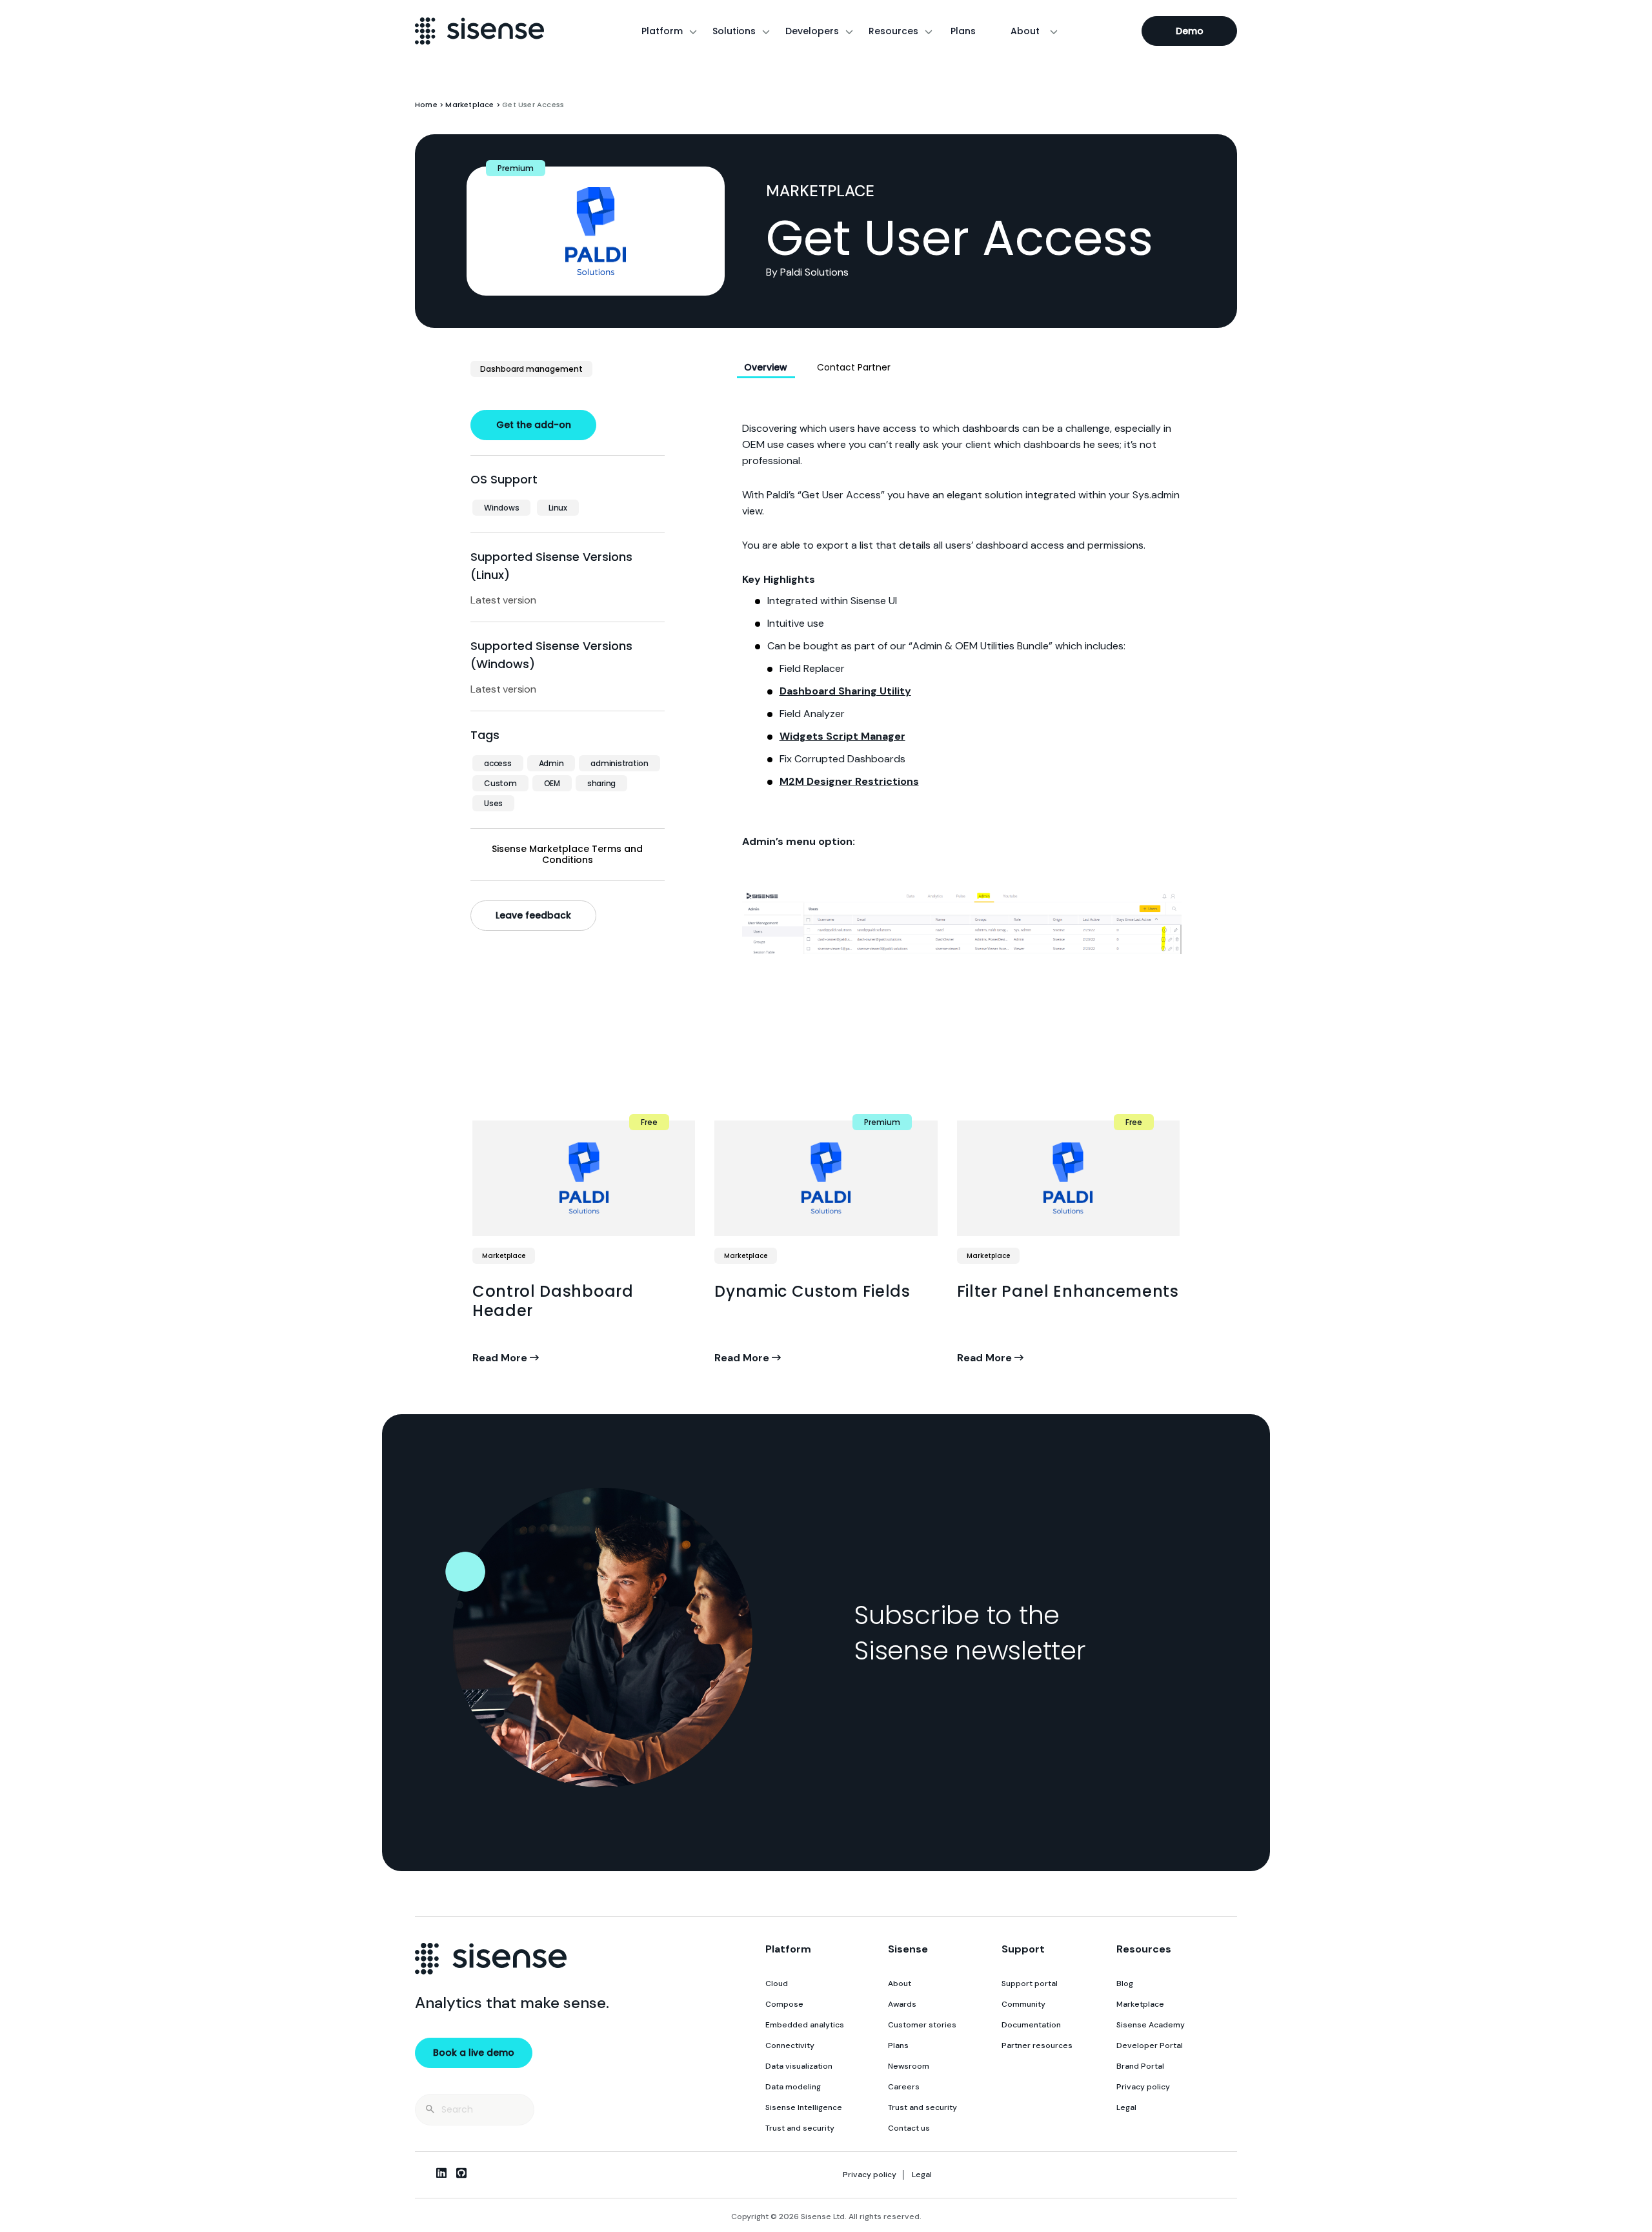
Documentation (1031, 2025)
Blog (1125, 1983)
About (1025, 31)
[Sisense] (479, 31)
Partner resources (1037, 2045)
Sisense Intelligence (804, 2107)
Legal (1126, 2107)
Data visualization (799, 2066)
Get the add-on (534, 425)
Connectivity (790, 2045)
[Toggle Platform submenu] (693, 31)
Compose (784, 2004)
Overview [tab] (766, 367)
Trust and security (800, 2128)
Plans (963, 31)
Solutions (734, 31)
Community (1023, 2004)
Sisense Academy (1151, 2025)
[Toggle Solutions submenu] (766, 31)
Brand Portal (1140, 2066)
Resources (893, 31)
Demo (1190, 31)
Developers (812, 31)
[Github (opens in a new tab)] (461, 2173)
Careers (904, 2087)
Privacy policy (1143, 2087)
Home (426, 105)
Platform (662, 31)
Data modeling (793, 2087)
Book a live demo (474, 2053)
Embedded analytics (805, 2025)
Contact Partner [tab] (854, 367)
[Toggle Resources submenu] (929, 31)
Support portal (1030, 1983)
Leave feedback (533, 915)
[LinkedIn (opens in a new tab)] (441, 2173)
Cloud (777, 1983)
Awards (902, 2004)
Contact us (909, 2128)
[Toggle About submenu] (1054, 31)
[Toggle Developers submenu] (849, 31)
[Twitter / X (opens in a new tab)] (421, 2173)
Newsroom (909, 2066)
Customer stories (922, 2025)
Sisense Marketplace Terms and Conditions (567, 855)
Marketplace (469, 105)
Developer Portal (1150, 2045)
